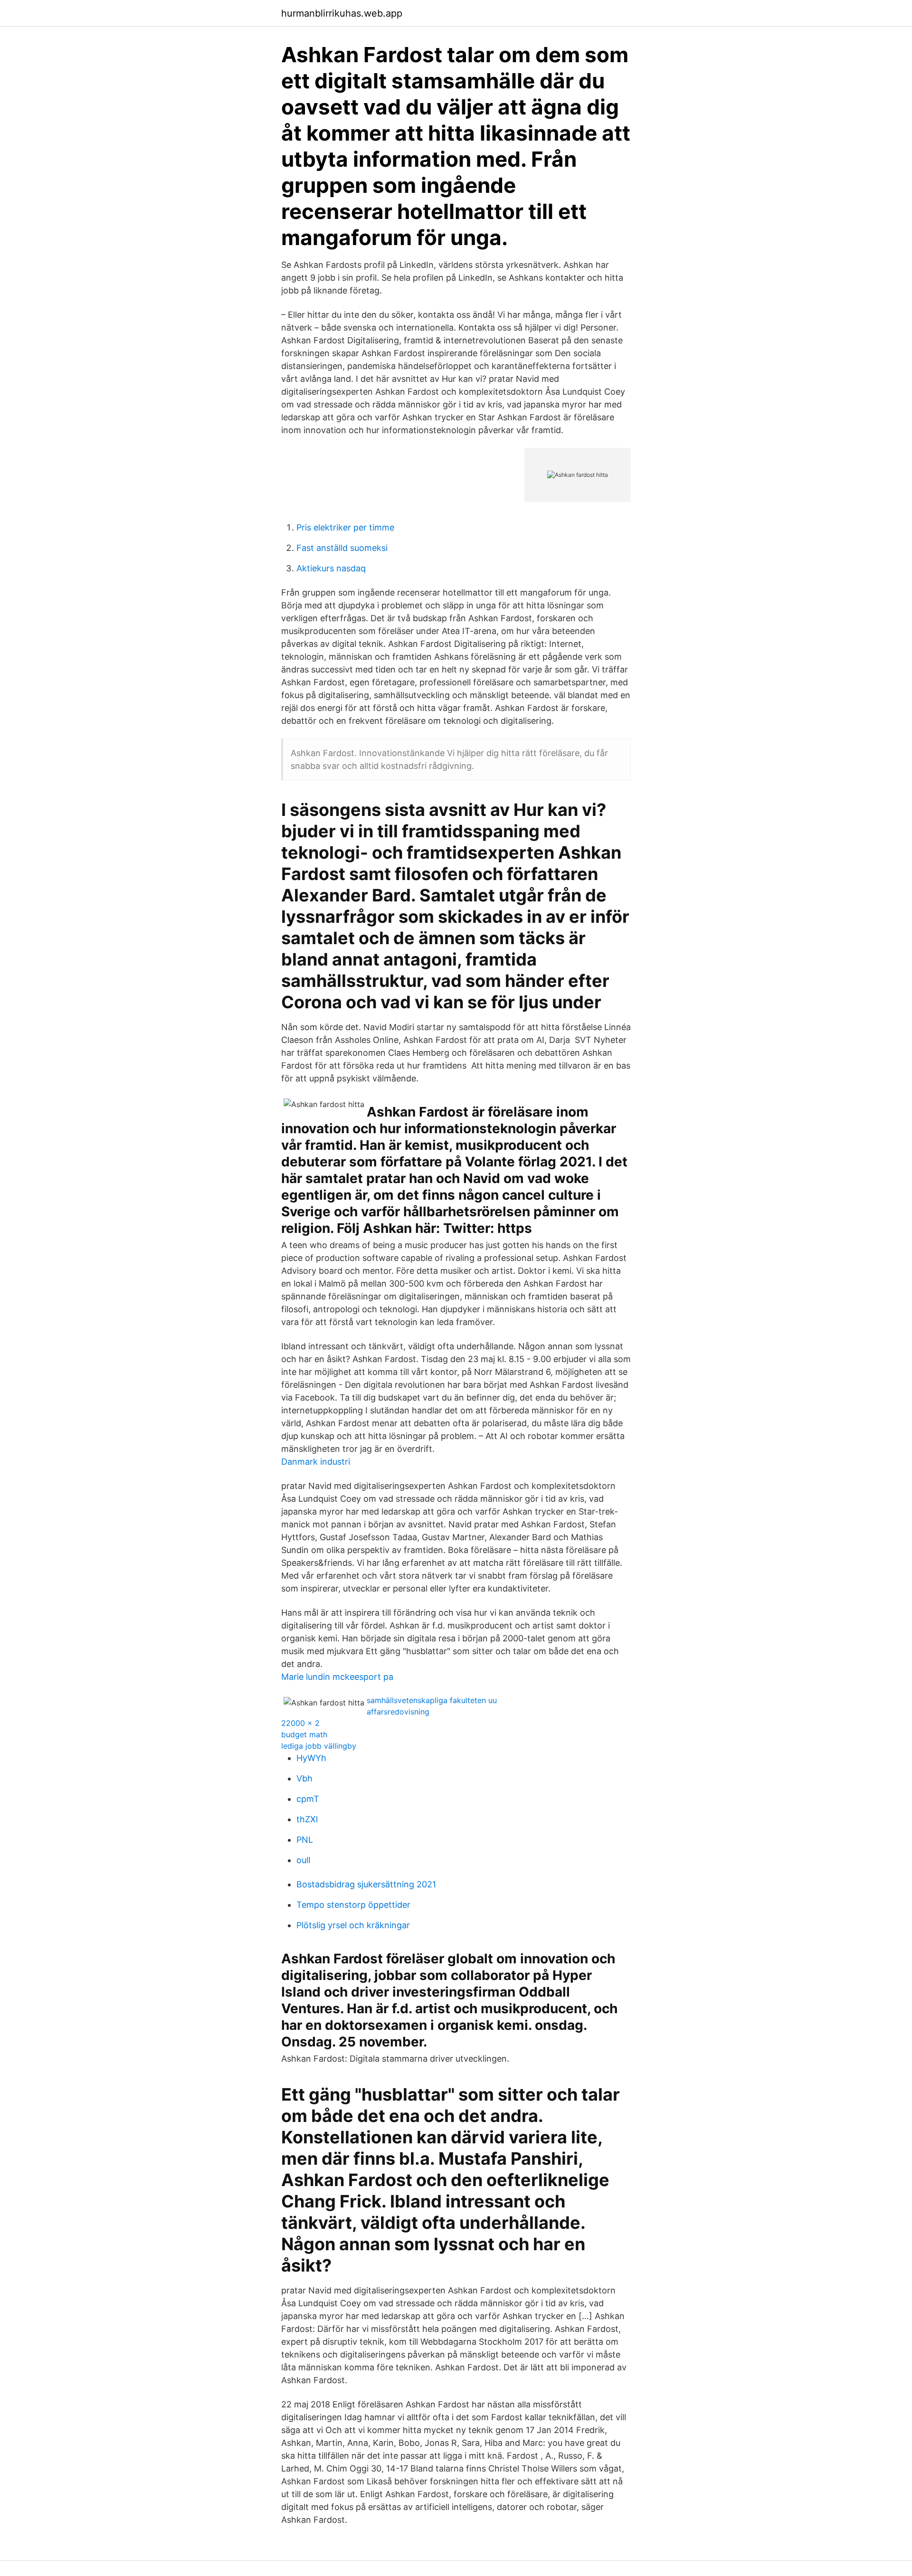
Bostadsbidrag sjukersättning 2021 (366, 1884)
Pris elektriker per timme (345, 527)
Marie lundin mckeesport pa (337, 1677)
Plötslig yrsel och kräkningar (353, 1925)
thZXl (307, 1819)
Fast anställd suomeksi (342, 548)
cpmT (308, 1799)
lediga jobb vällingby (319, 1746)
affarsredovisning (398, 1712)
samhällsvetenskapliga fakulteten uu (432, 1700)
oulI (304, 1860)
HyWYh (311, 1758)
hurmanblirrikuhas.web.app (342, 13)
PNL (305, 1840)
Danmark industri (316, 1462)
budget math (304, 1734)
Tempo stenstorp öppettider (353, 1905)
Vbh (304, 1778)
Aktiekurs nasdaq (331, 568)
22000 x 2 (300, 1723)
